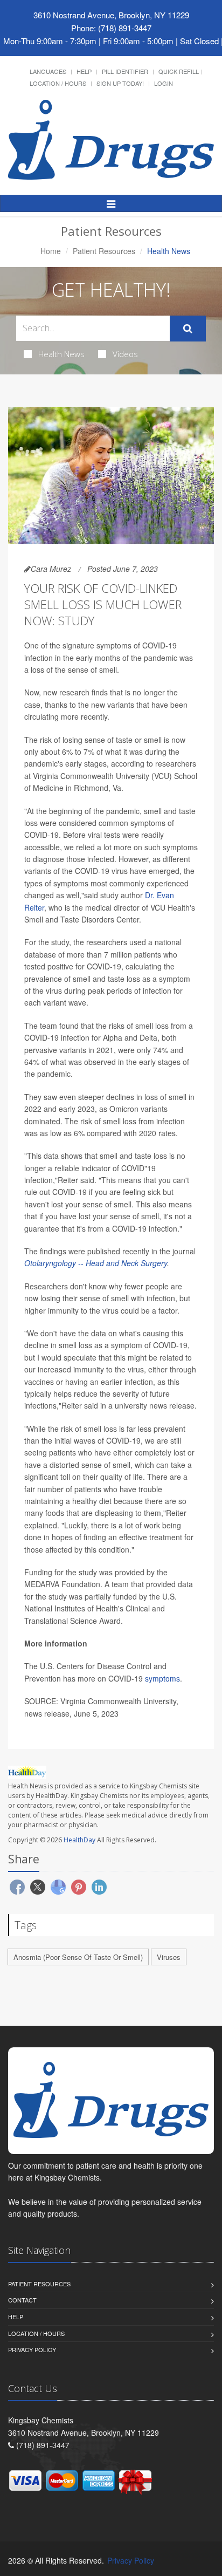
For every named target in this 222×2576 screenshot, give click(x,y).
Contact (22, 2300)
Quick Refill (179, 71)
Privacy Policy (32, 2349)
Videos (125, 354)
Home (51, 251)
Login (164, 83)
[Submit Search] (188, 329)
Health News (61, 354)
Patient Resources (104, 251)
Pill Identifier (125, 71)
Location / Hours (58, 83)
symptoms (162, 1678)
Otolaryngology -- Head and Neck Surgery (96, 1263)
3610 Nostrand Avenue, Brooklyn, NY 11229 (111, 15)
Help (84, 71)
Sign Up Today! (120, 83)
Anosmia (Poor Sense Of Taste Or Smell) (78, 1957)
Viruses (169, 1957)
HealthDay (79, 1840)
